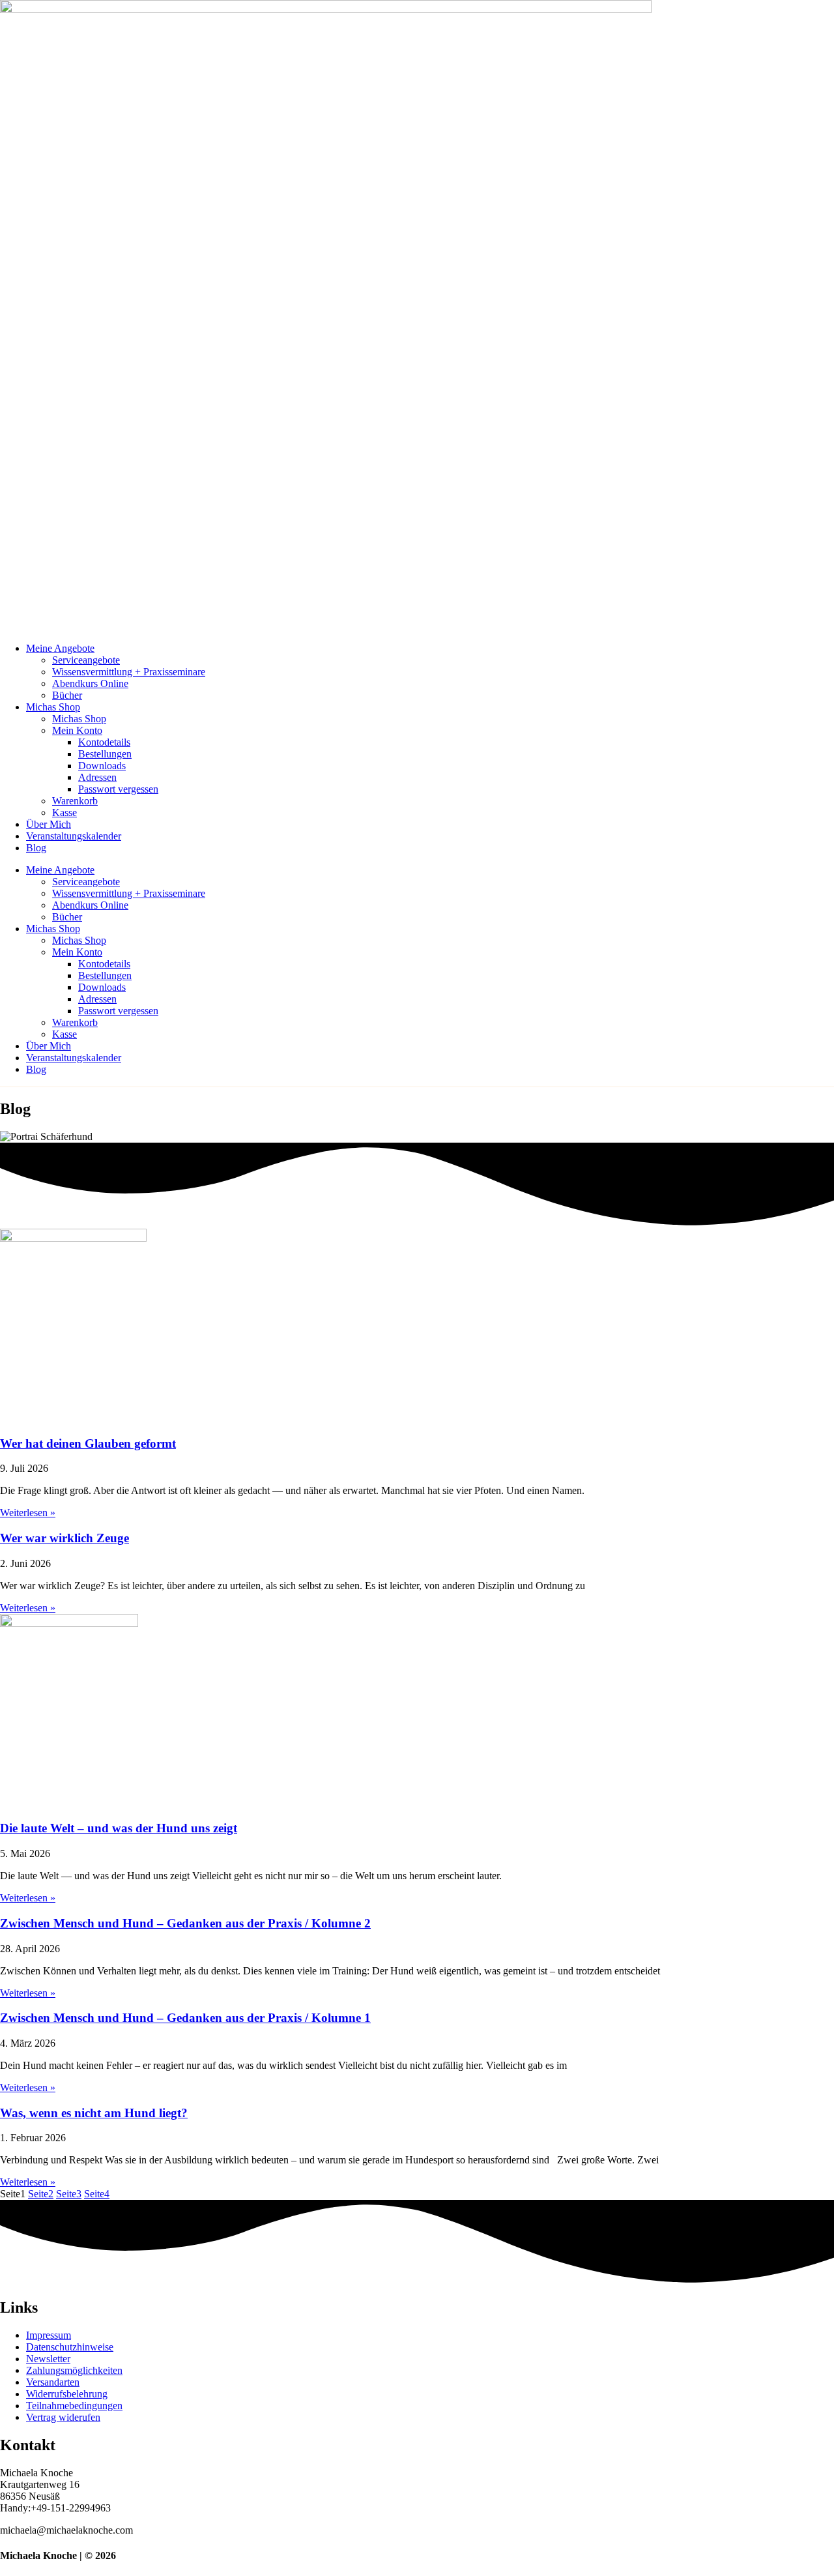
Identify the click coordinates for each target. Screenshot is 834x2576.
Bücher (67, 695)
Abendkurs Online (90, 683)
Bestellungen (105, 754)
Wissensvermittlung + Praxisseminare (129, 672)
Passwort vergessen (118, 789)
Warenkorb (75, 801)
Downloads (102, 766)
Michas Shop (53, 707)
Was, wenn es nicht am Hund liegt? (94, 2113)
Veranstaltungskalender (74, 836)
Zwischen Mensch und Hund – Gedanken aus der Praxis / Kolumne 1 (185, 2018)
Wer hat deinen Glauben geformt (88, 1443)
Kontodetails (104, 742)
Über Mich (49, 824)
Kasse (65, 812)
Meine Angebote (60, 648)
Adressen (97, 777)
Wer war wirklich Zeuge (65, 1538)
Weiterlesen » (28, 1513)
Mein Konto (77, 730)
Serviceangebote (86, 660)
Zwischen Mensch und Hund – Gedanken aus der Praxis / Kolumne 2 (185, 1923)
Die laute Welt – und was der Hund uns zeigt (119, 1828)
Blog (36, 848)
